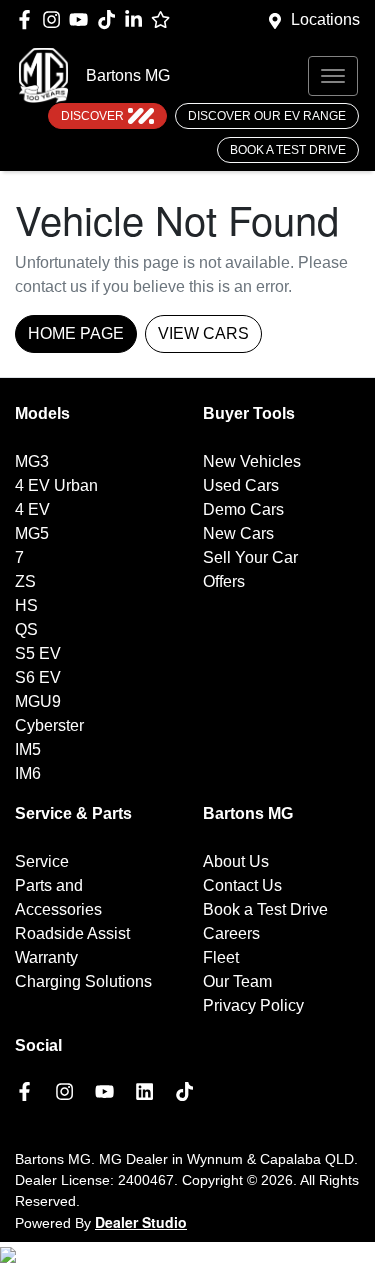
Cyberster (49, 725)
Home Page (76, 333)
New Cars (238, 533)
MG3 (32, 461)
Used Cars (241, 485)
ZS (25, 581)
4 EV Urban (56, 485)
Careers (231, 933)
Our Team (237, 981)
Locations (325, 19)
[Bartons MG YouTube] (82, 19)
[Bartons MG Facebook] (28, 19)
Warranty (46, 957)
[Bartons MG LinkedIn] (137, 19)
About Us (236, 861)
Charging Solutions (83, 981)
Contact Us (242, 885)
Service (42, 861)
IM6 (28, 773)
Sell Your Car (250, 557)
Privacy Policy (253, 1005)
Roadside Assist (72, 933)
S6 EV (38, 677)
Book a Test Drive (288, 150)
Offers (224, 581)
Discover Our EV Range (267, 116)
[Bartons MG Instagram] (55, 19)
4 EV (32, 509)
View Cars (203, 333)
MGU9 (38, 701)
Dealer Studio (141, 1222)
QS (26, 629)
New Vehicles (252, 461)
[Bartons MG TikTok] (188, 1091)
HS (26, 605)
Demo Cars (243, 509)
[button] (333, 76)
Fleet (221, 957)
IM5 (28, 749)
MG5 (32, 533)
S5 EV (38, 653)
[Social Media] (110, 19)
